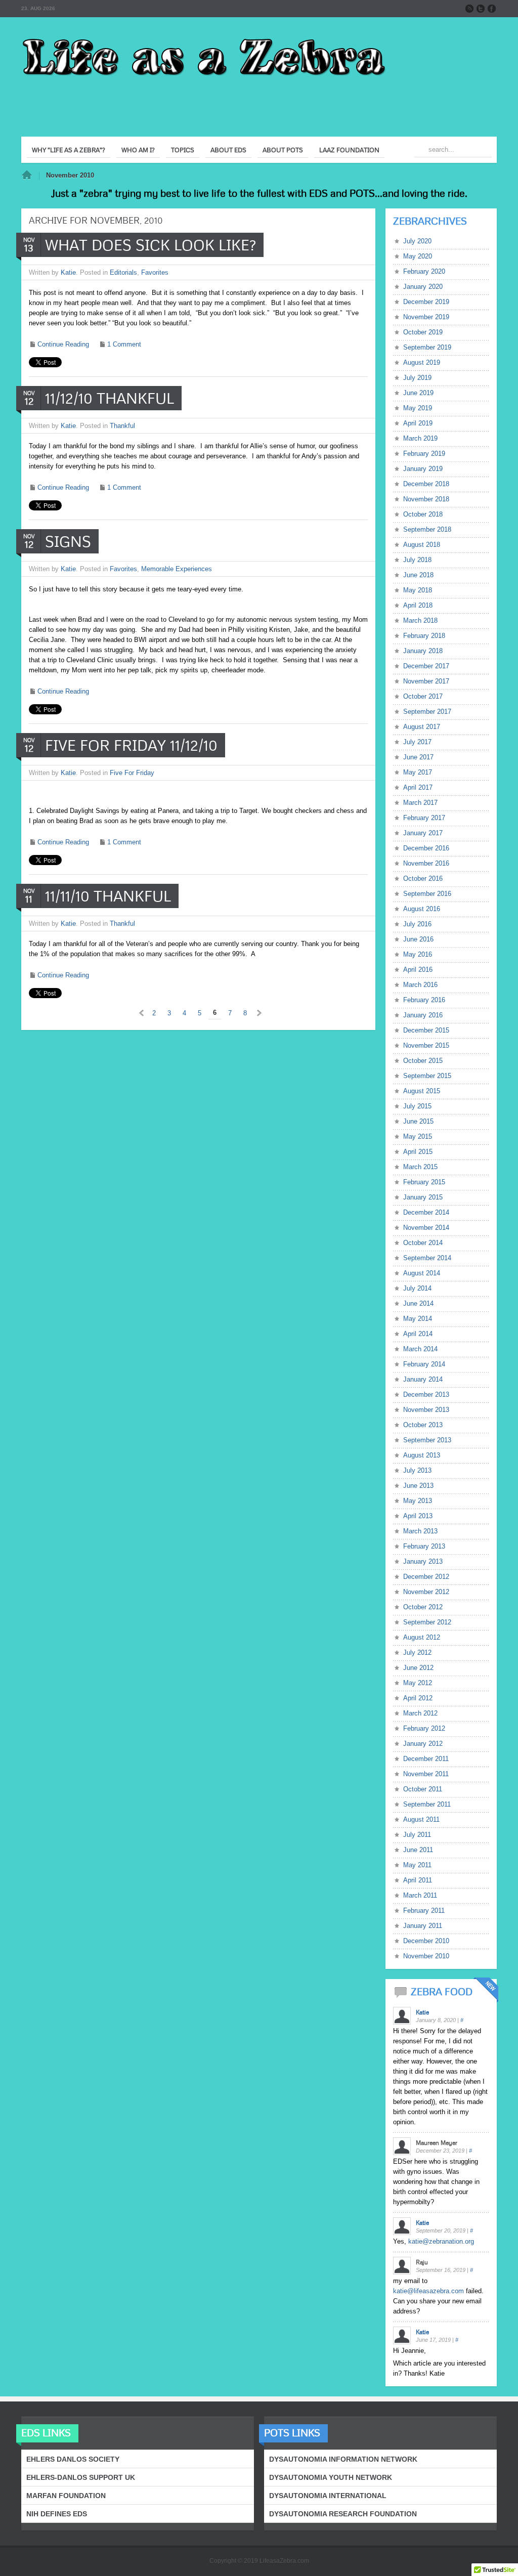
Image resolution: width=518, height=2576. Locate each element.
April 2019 (418, 423)
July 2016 (417, 924)
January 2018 (423, 651)
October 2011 (423, 1789)
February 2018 (424, 636)
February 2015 (424, 1182)
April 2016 (418, 970)
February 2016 (424, 1000)
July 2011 (417, 1835)
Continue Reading (63, 344)
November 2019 (426, 317)
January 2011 (423, 1926)
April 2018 (418, 605)
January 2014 (423, 1379)
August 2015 (422, 1091)
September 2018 (427, 529)
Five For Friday (132, 773)
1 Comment (124, 344)
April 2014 (418, 1334)
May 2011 (417, 1865)
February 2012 (424, 1728)
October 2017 (423, 696)
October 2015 (423, 1061)
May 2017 (418, 772)
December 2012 (426, 1577)
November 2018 (426, 499)
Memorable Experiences (177, 569)
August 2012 (422, 1637)
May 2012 (418, 1683)
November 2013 (426, 1410)
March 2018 (420, 620)
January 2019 (423, 469)
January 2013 (423, 1561)
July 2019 (417, 378)
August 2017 (422, 727)
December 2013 (426, 1394)
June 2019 (418, 393)
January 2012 (423, 1744)
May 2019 (418, 408)
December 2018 (426, 484)
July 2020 (417, 241)
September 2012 (427, 1622)
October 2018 (423, 514)
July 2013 (417, 1470)
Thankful (122, 426)
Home (27, 176)
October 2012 (423, 1607)
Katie (68, 272)
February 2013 (424, 1546)
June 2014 (418, 1303)
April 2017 (418, 787)
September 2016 (427, 894)
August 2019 (422, 362)
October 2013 (423, 1425)
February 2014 (424, 1364)
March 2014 (420, 1349)
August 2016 (422, 909)
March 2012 (420, 1713)
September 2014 (427, 1258)
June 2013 (418, 1486)
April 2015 (418, 1152)
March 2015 (420, 1167)
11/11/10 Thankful (108, 896)
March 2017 (420, 803)
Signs (68, 541)
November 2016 (426, 863)
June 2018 (418, 575)
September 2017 (427, 712)
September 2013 (427, 1440)
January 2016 (423, 1015)
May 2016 (418, 954)
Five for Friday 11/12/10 (131, 745)
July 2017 (417, 742)
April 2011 (418, 1880)
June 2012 (418, 1668)
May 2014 (418, 1319)
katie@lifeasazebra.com (428, 2291)
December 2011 (426, 1759)
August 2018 (422, 545)
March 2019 (420, 438)
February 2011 (424, 1910)
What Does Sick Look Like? (150, 245)
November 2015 (426, 1045)
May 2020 (418, 256)
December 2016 (426, 848)
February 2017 (424, 818)
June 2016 (418, 939)
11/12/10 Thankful (110, 398)
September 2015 (427, 1076)
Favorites (155, 272)
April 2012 (418, 1698)
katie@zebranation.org (441, 2241)
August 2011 (421, 1819)
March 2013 (420, 1531)
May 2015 (418, 1136)
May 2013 (418, 1501)
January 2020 (423, 287)
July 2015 (417, 1106)
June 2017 (418, 757)
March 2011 (420, 1895)
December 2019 (426, 302)
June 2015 (418, 1121)
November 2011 (426, 1774)
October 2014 (423, 1243)
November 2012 (426, 1592)
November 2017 (426, 681)
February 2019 (424, 454)
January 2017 (423, 833)
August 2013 (422, 1455)
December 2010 (426, 1941)
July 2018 (417, 560)
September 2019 (427, 347)
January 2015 (423, 1197)
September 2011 (427, 1804)
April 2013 (418, 1516)
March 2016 (420, 985)
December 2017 (426, 666)
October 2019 (423, 332)
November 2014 (426, 1228)
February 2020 (424, 271)
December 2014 (426, 1212)
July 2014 (417, 1288)
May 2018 (418, 590)
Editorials (123, 272)
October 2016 (423, 878)
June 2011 (418, 1850)
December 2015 (426, 1030)
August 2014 (422, 1273)
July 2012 (417, 1652)
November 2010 (426, 1956)
